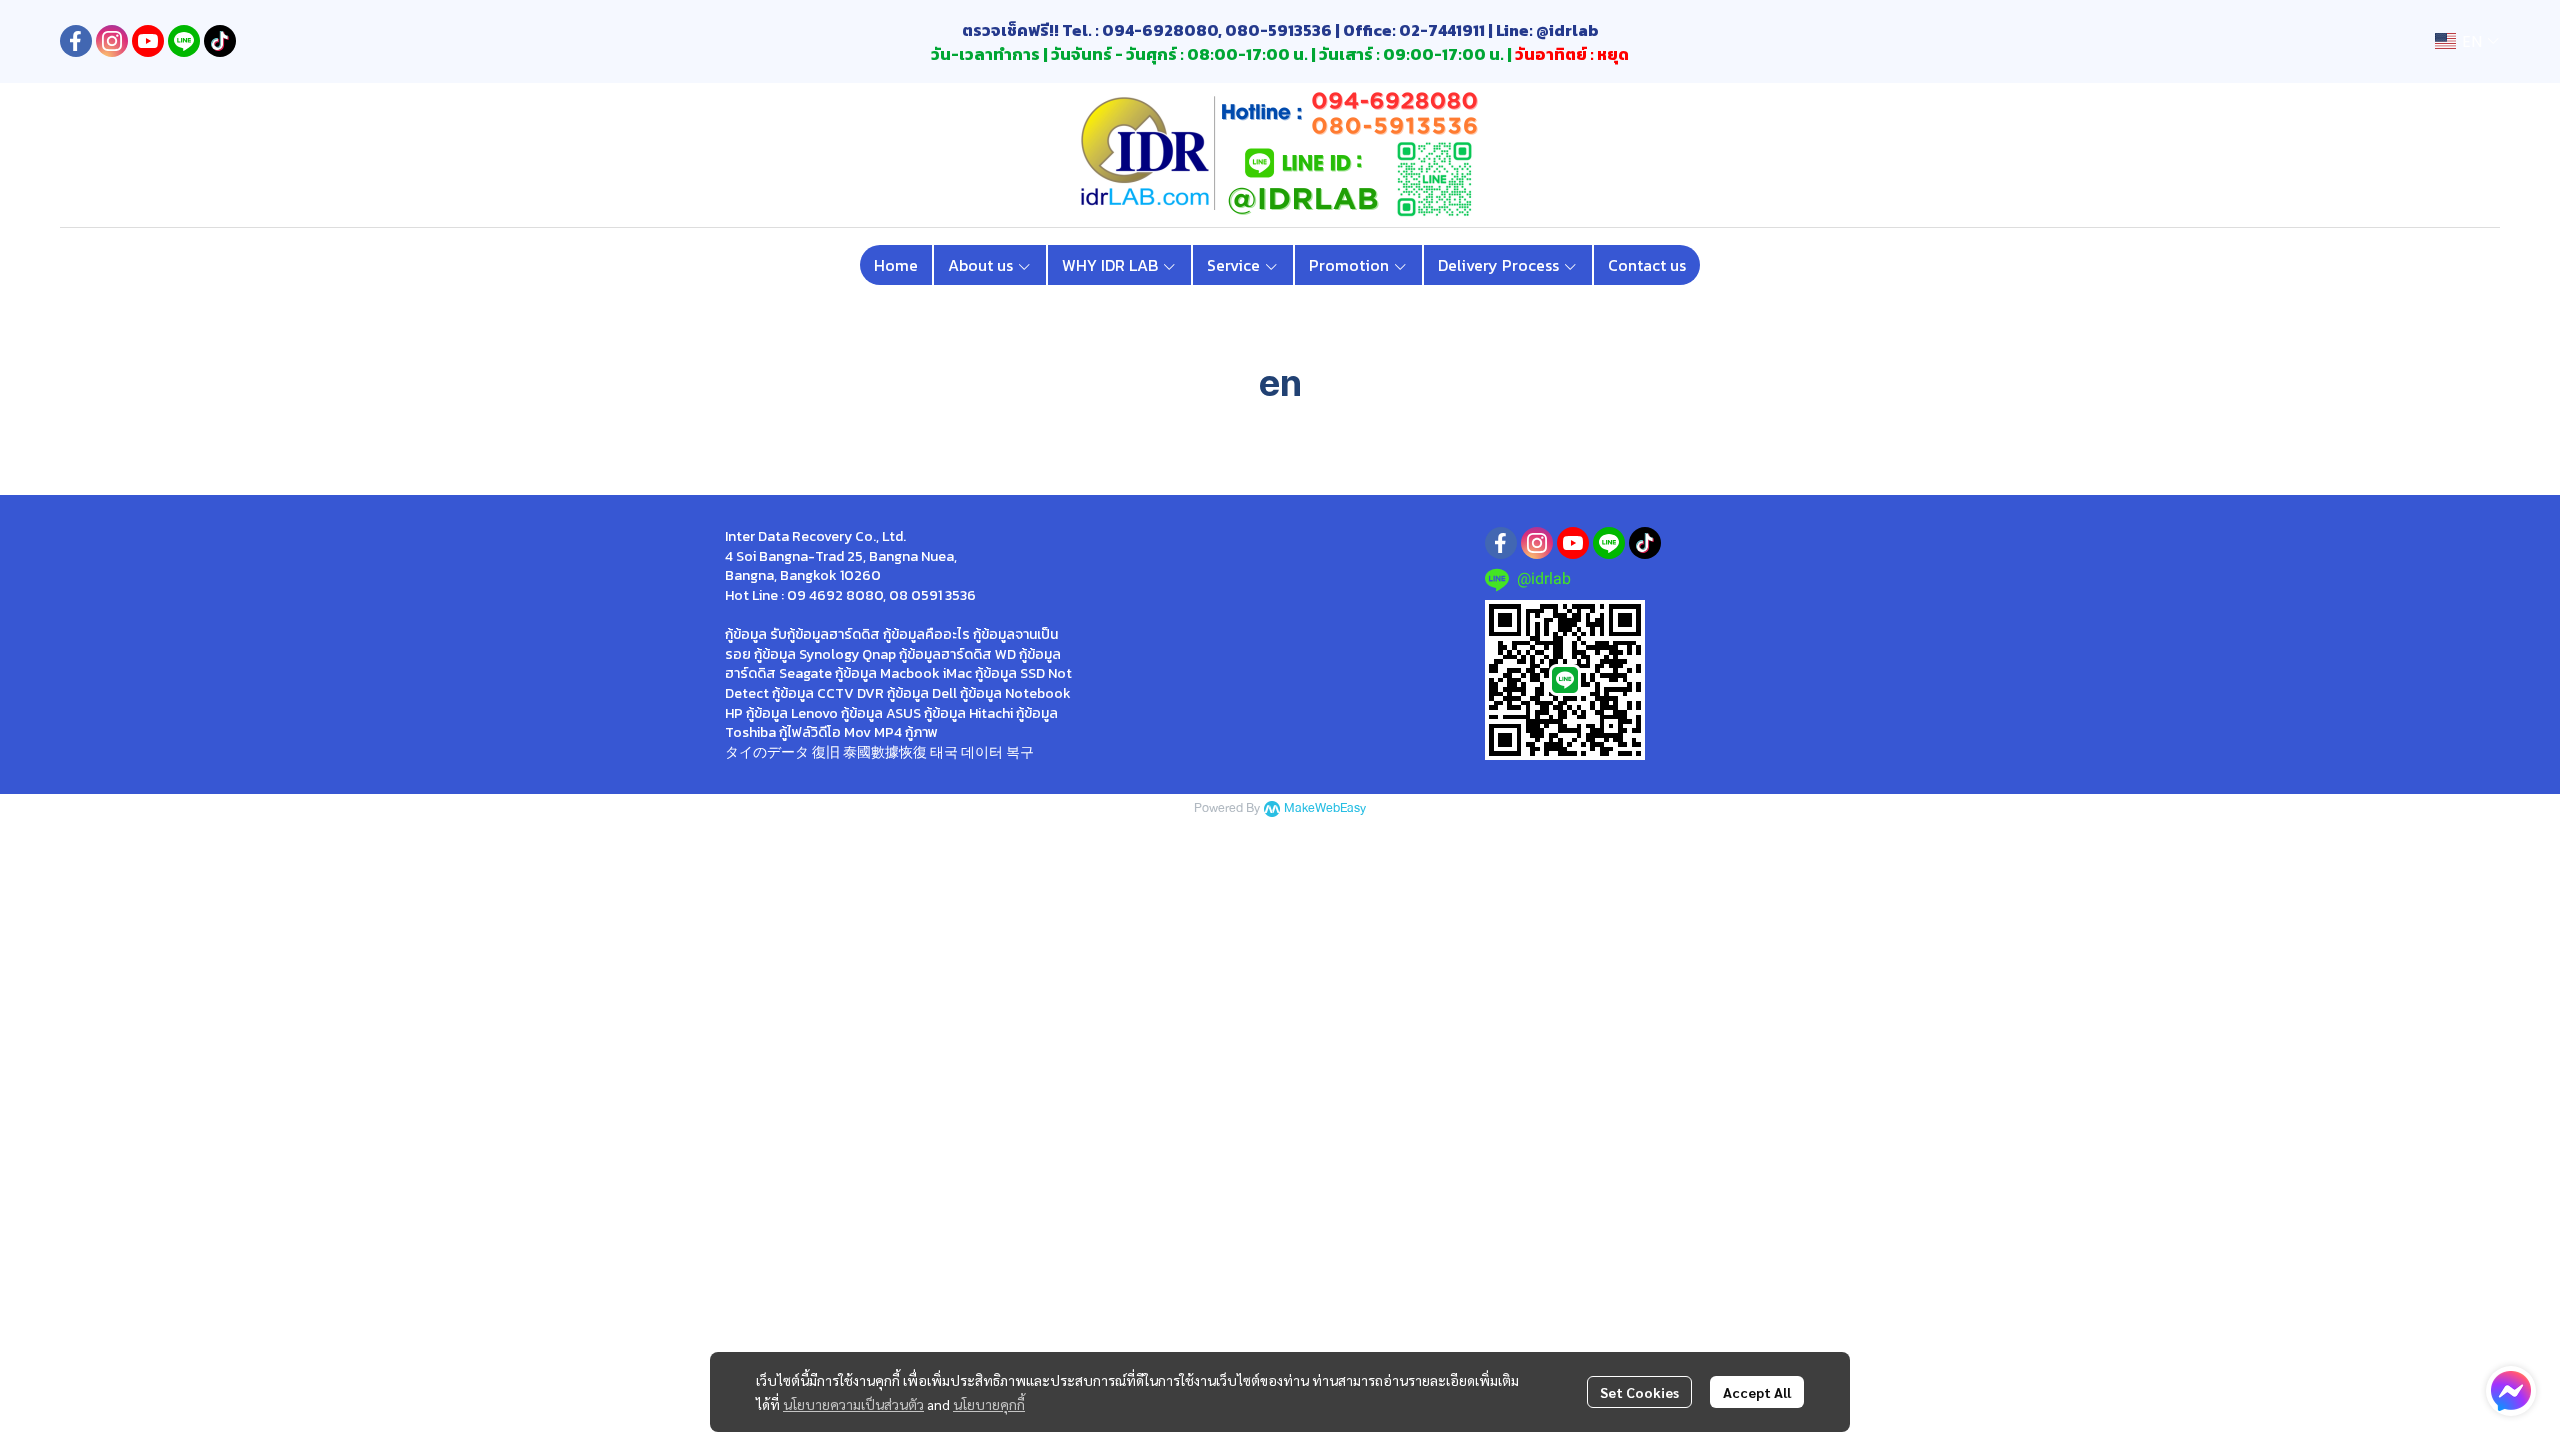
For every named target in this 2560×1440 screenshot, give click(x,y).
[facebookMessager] (2511, 1391)
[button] (2467, 41)
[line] (184, 41)
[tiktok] (220, 41)
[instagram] (112, 41)
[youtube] (148, 41)
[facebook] (76, 41)
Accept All (1757, 1392)
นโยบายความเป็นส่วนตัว (853, 1404)
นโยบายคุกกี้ (989, 1404)
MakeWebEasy (1325, 808)
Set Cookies (1639, 1392)
